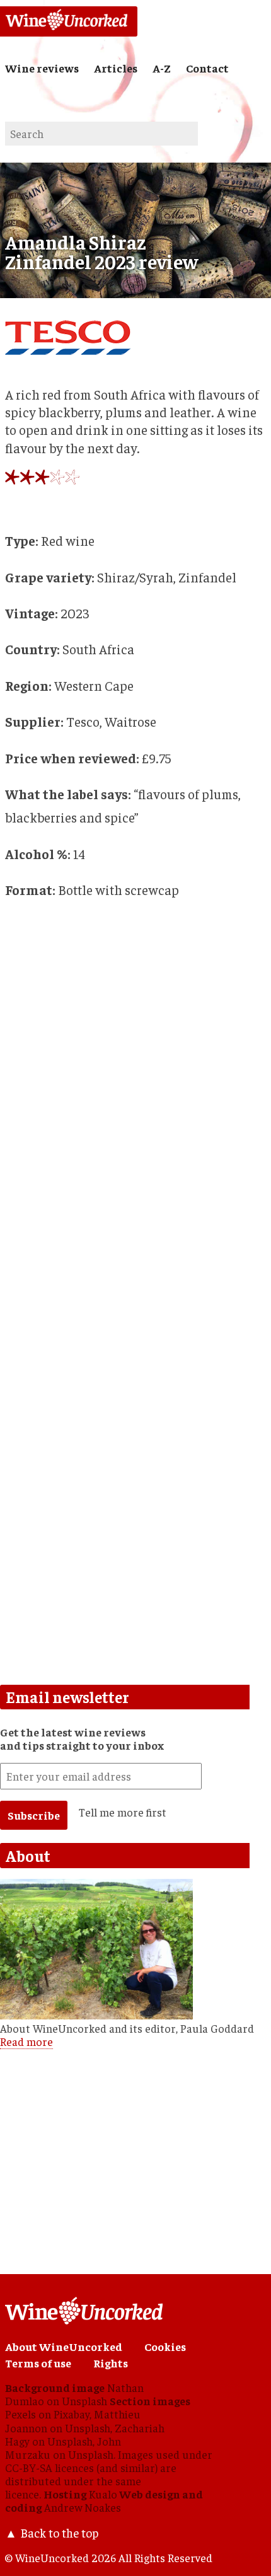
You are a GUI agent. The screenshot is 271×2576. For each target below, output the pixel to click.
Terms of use (38, 2363)
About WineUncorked (64, 2347)
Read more (26, 2042)
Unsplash (84, 2401)
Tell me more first (123, 1812)
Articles (116, 68)
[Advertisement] (135, 1530)
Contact (207, 68)
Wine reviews (42, 68)
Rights (111, 2363)
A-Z (162, 68)
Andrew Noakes (83, 2507)
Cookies (165, 2347)
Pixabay (72, 2414)
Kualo (103, 2494)
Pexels (20, 2414)
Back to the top (59, 2533)
